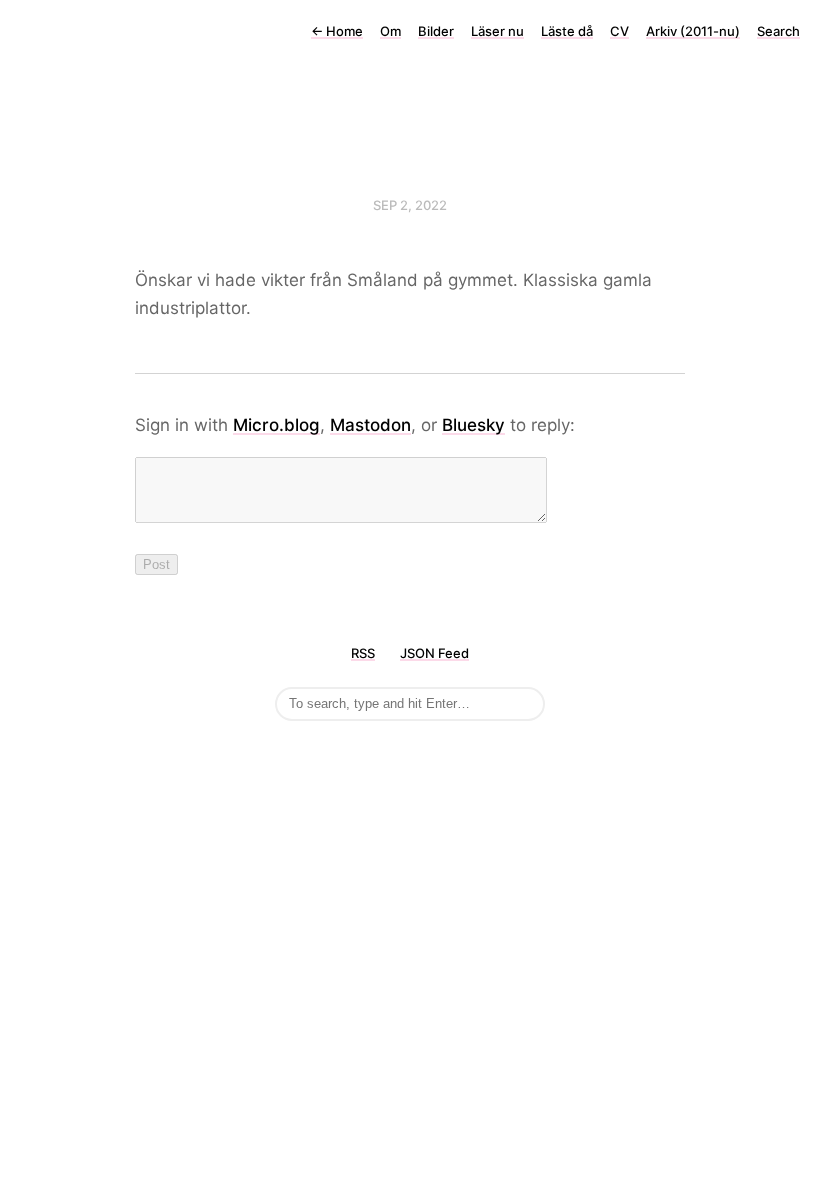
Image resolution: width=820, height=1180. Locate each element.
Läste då (567, 31)
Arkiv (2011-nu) (693, 31)
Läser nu (497, 31)
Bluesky (473, 425)
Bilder (436, 31)
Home (337, 31)
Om (390, 31)
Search (778, 31)
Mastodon (370, 425)
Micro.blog (276, 425)
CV (619, 31)
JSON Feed (434, 653)
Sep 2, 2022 (410, 205)
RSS (363, 653)
